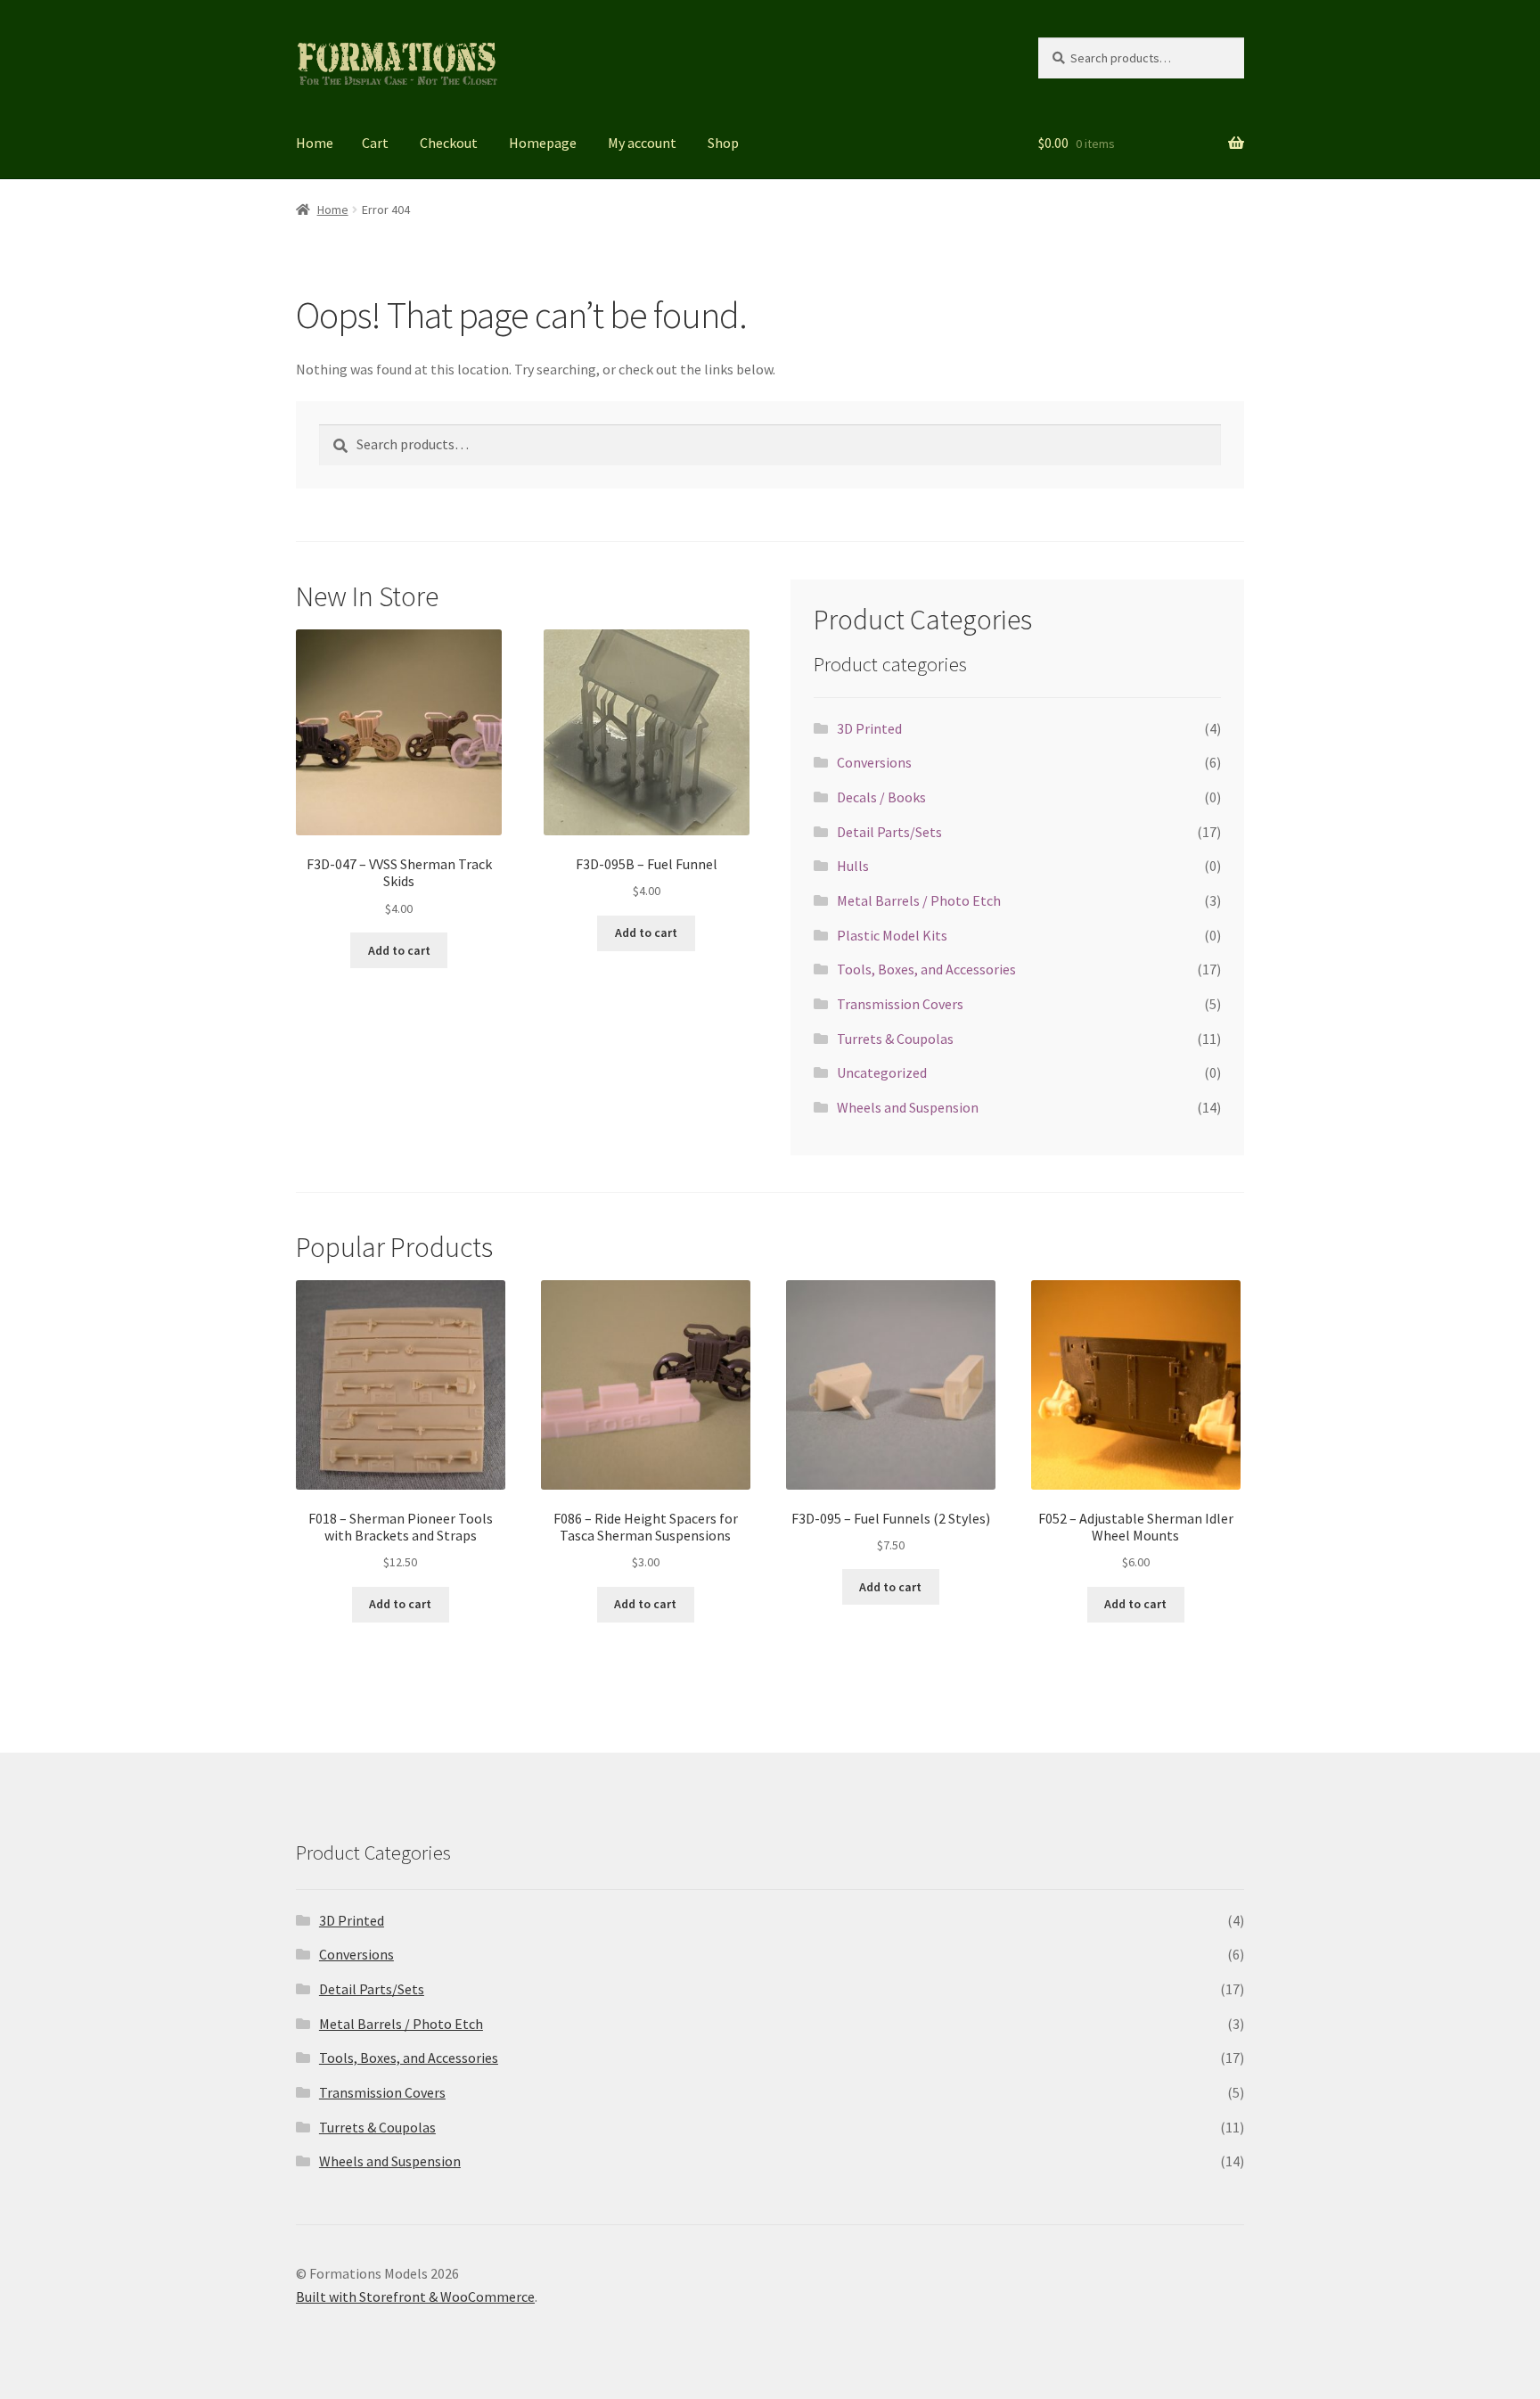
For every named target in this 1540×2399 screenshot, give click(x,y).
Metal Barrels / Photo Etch (919, 900)
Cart (375, 143)
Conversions (874, 762)
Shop (723, 143)
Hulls (853, 866)
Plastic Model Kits (892, 935)
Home (315, 143)
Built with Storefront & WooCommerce (415, 2296)
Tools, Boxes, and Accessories (926, 969)
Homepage (543, 143)
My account (642, 143)
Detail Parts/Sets (889, 832)
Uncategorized (882, 1072)
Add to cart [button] (399, 950)
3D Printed (869, 728)
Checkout (449, 143)
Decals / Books (881, 797)
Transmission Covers (900, 1004)
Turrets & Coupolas (895, 1039)
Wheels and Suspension (908, 1107)
